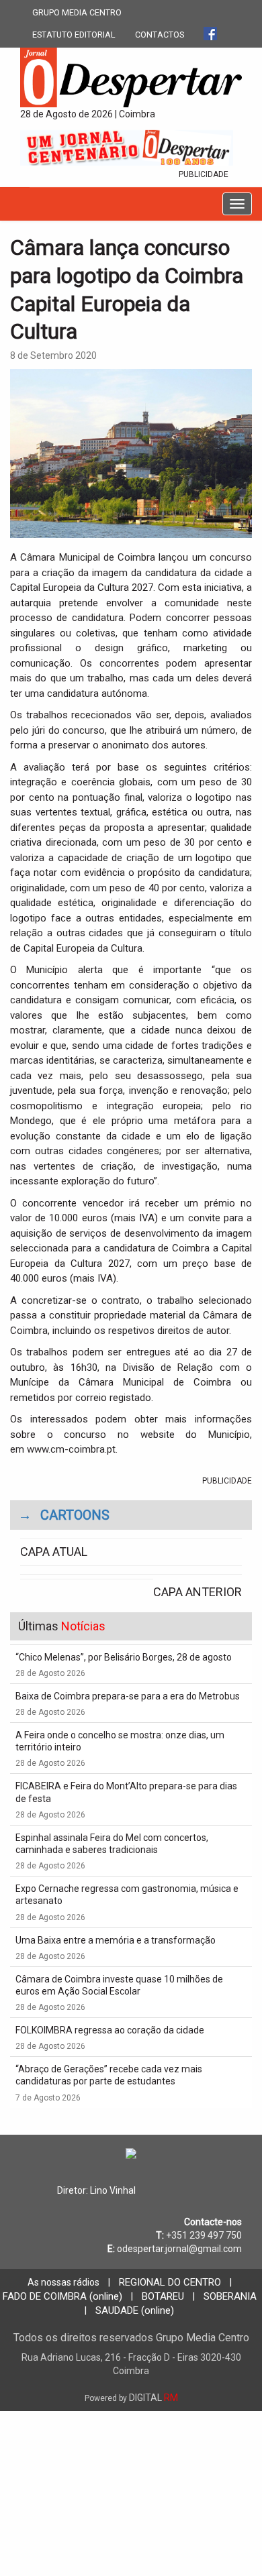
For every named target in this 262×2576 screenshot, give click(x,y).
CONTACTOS (160, 35)
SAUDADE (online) (135, 2310)
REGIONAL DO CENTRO (170, 2282)
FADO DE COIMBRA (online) (62, 2296)
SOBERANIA (230, 2296)
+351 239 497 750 (204, 2235)
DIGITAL (131, 2398)
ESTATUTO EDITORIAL (74, 35)
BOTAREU (163, 2296)
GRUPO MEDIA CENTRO (77, 12)
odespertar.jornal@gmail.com (179, 2249)
